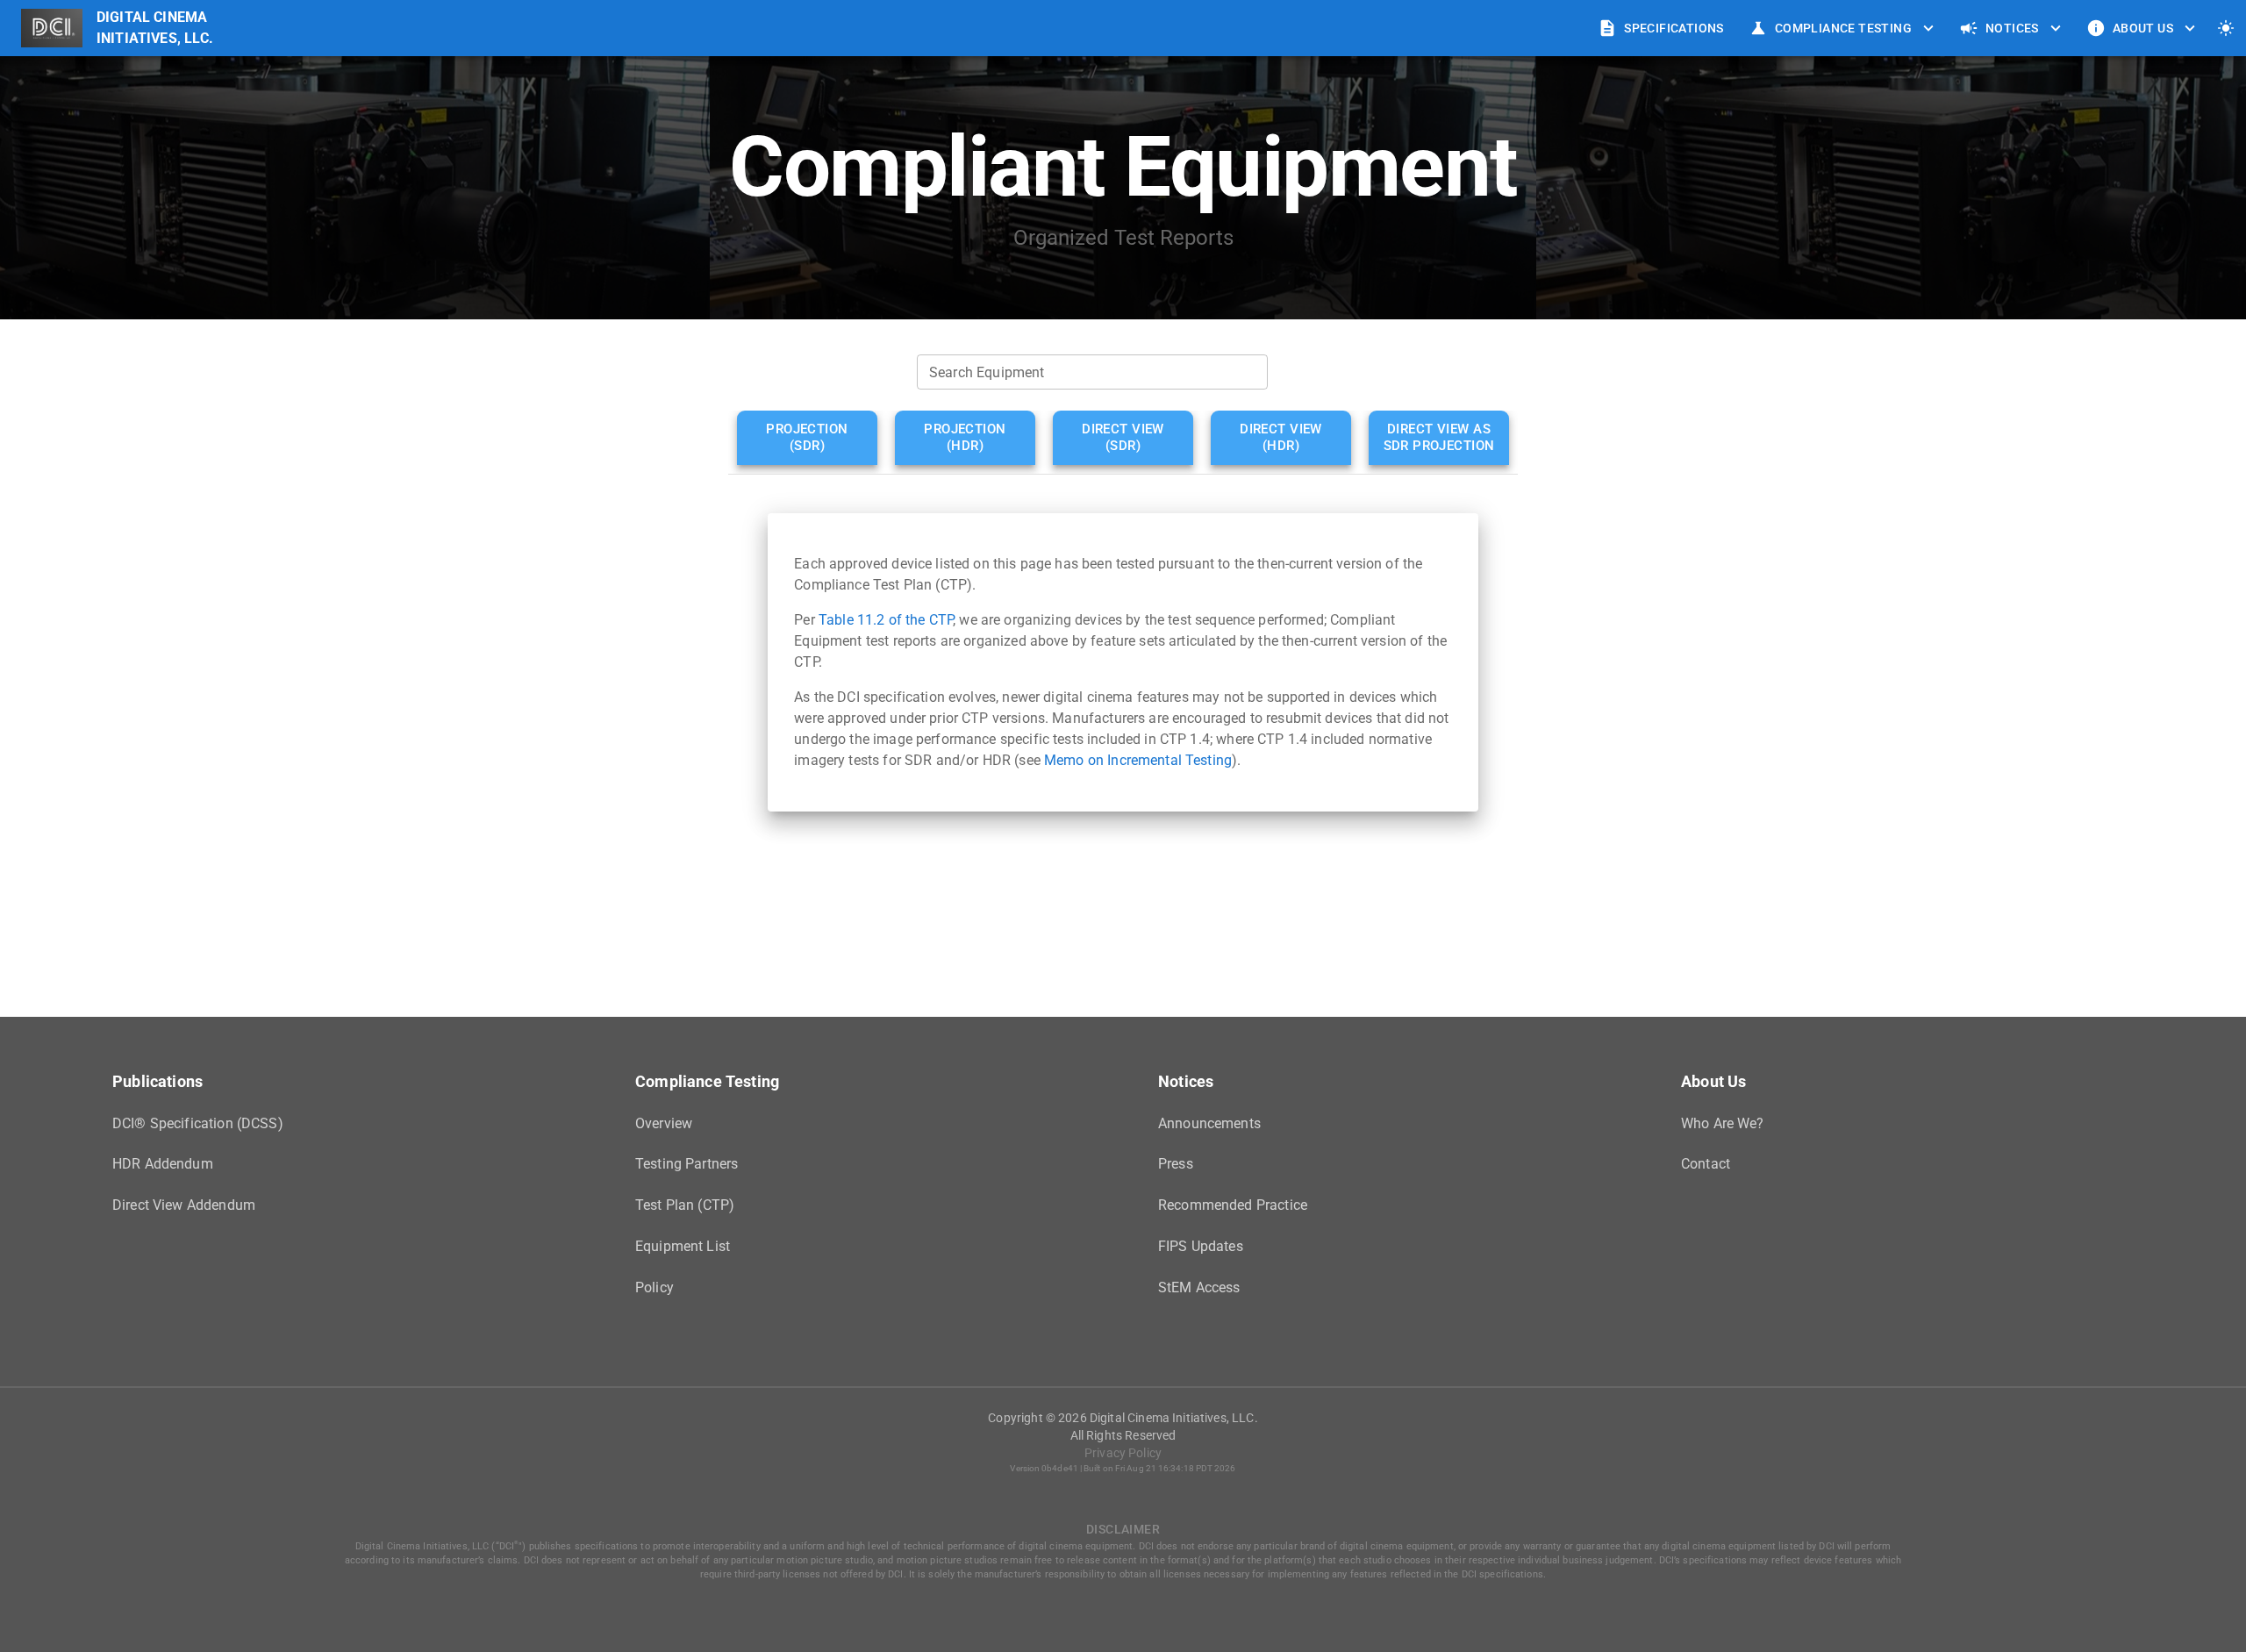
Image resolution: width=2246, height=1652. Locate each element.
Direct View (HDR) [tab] (1281, 437)
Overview (664, 1123)
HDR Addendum (163, 1164)
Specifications (1674, 28)
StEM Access (1199, 1287)
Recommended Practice (1233, 1205)
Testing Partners (687, 1164)
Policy (654, 1287)
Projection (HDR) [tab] (965, 437)
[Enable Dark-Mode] (2226, 28)
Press (1176, 1164)
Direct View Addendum (184, 1205)
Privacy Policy (1123, 1453)
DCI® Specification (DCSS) (198, 1123)
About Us (2143, 28)
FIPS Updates (1201, 1246)
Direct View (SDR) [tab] (1123, 437)
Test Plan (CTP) (685, 1205)
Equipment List (683, 1246)
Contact (1706, 1164)
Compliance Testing (1843, 28)
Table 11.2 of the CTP (886, 620)
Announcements (1209, 1123)
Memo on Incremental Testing (1138, 760)
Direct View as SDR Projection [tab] (1439, 437)
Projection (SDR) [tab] (807, 437)
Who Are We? (1723, 1123)
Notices (2012, 28)
